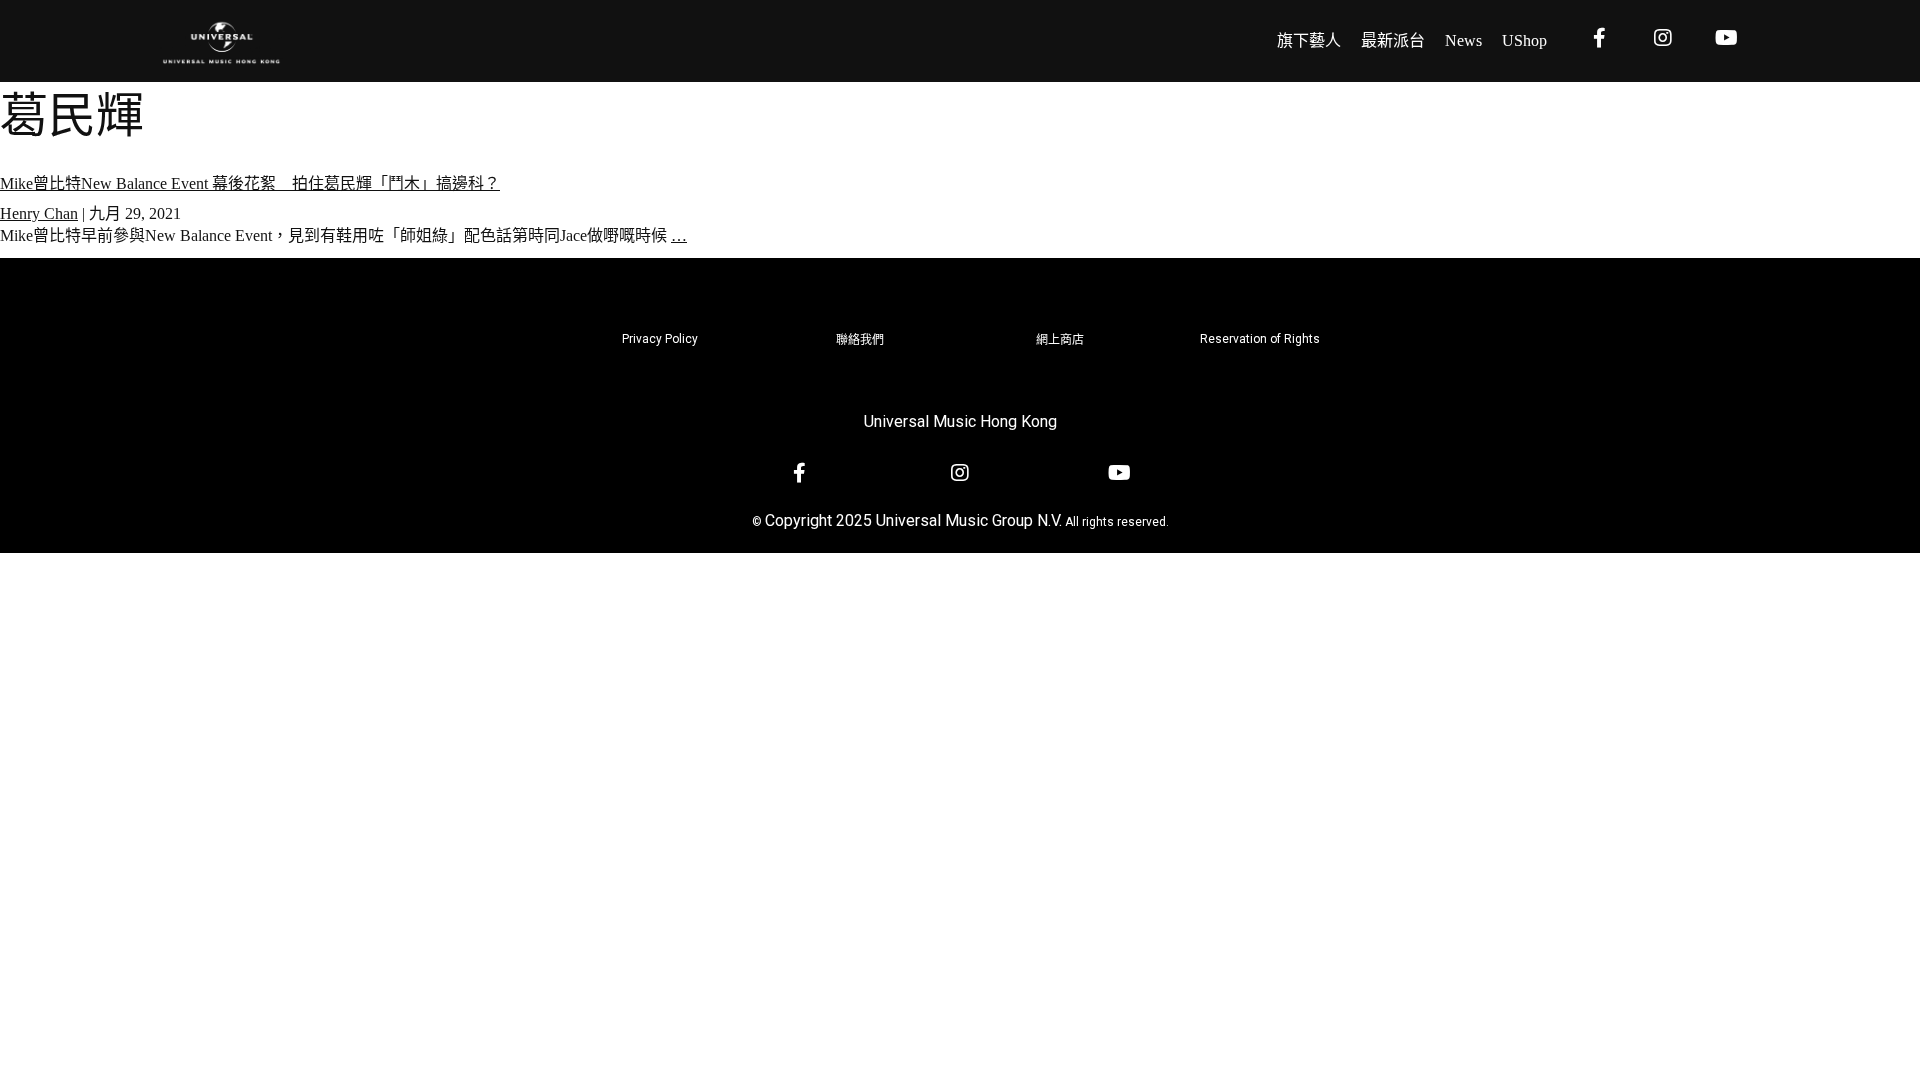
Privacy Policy (660, 339)
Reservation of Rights (1260, 339)
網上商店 (1060, 340)
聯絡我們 (860, 340)
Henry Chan (39, 213)
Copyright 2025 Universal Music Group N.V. (913, 520)
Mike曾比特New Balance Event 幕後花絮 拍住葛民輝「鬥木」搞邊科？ (250, 183)
